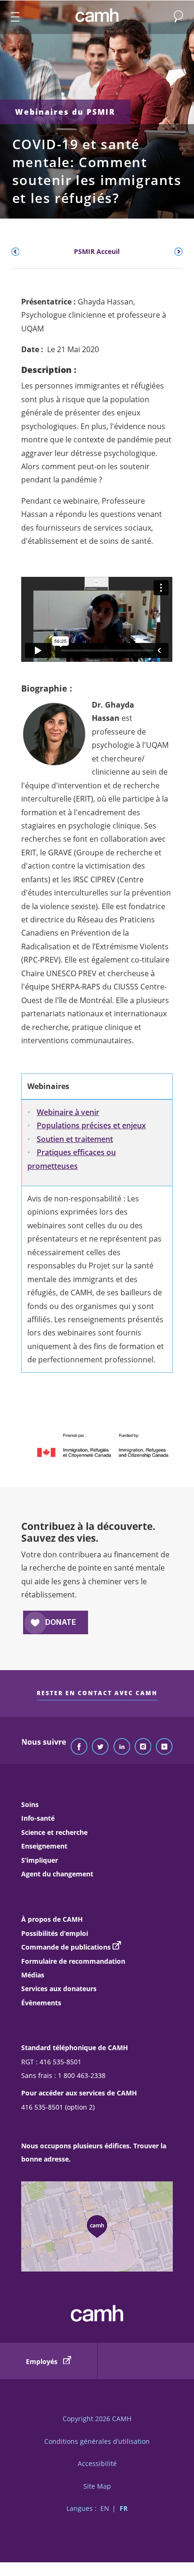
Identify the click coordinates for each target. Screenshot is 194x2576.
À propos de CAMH (52, 1919)
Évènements (41, 2003)
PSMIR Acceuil (97, 251)
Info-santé (38, 1818)
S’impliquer (40, 1860)
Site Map (97, 2486)
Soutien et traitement (75, 1139)
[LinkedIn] (122, 1747)
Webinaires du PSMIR (65, 112)
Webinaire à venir (68, 1112)
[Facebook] (79, 1747)
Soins (30, 1804)
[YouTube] (164, 1747)
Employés (43, 2361)
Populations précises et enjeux (91, 1125)
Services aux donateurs (59, 1989)
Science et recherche (54, 1832)
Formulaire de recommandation (73, 1961)
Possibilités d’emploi (55, 1933)
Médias (33, 1975)
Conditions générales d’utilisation (97, 2441)
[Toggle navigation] (11, 17)
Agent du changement (57, 1874)
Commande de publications (66, 1947)
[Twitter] (100, 1747)
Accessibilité (97, 2463)
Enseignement (44, 1846)
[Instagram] (143, 1747)
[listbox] (97, 252)
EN (105, 2508)
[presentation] (16, 252)
